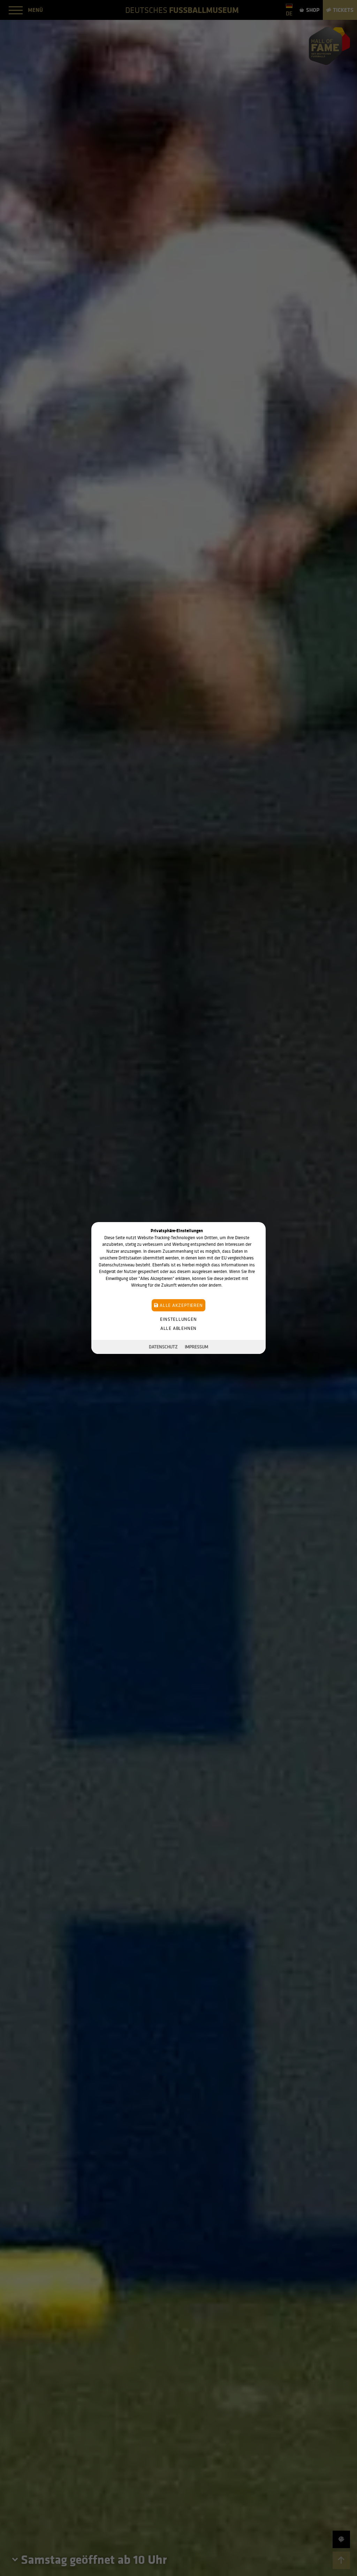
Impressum (196, 1347)
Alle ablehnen (178, 1328)
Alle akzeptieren (180, 1305)
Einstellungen (178, 1319)
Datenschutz (163, 1347)
